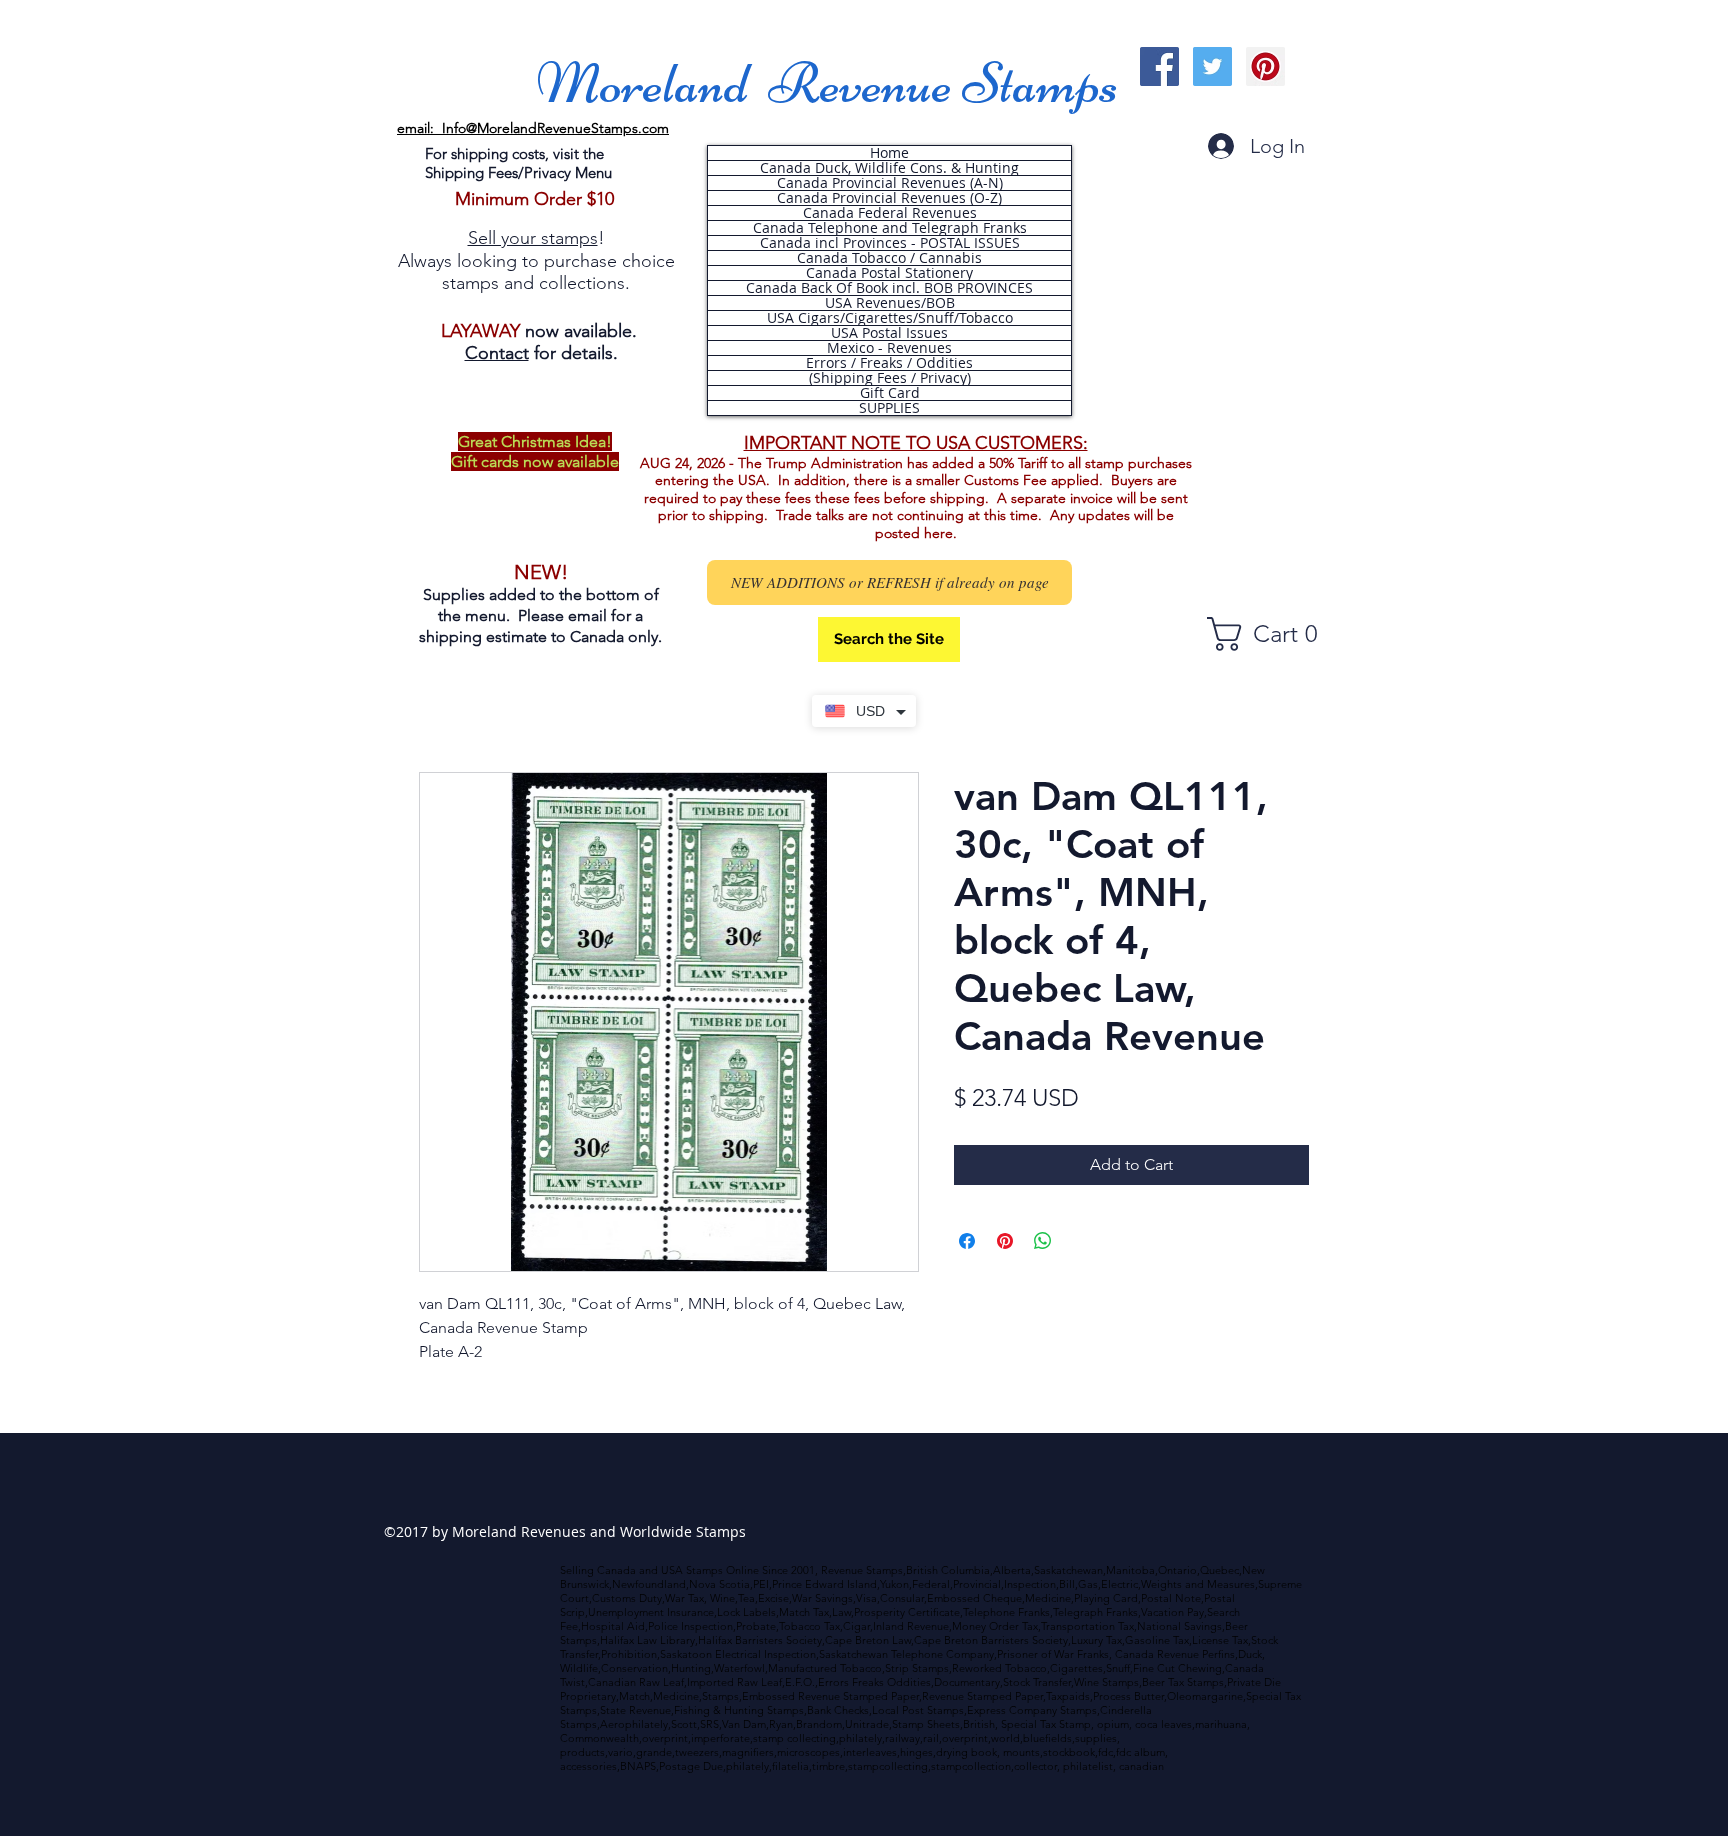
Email (135, 508)
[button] (297, 700)
